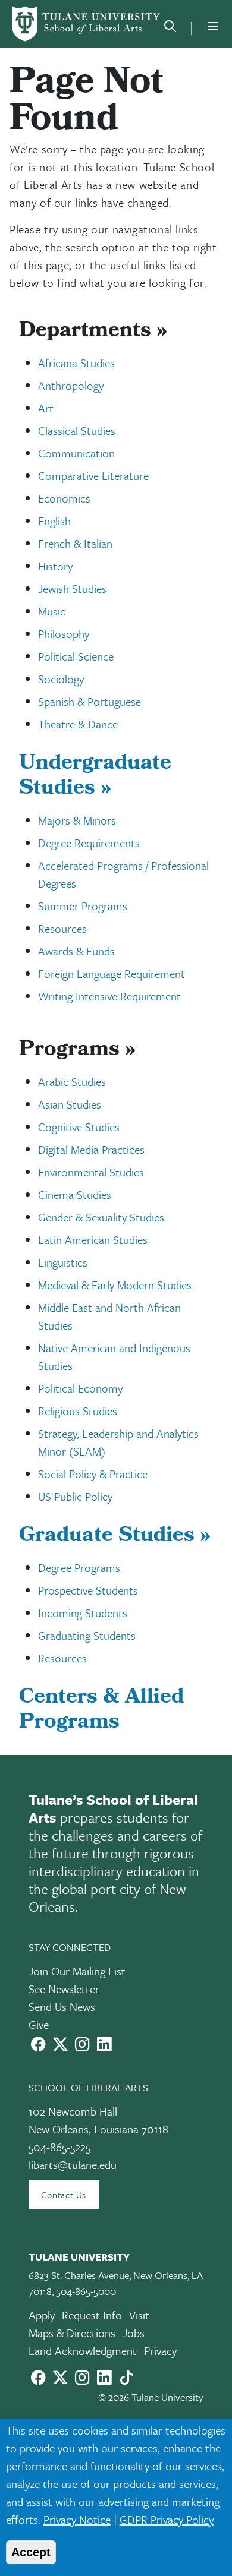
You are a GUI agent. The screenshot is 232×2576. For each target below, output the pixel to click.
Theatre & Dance (78, 724)
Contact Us (64, 2195)
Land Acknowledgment (83, 2351)
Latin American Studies (93, 1240)
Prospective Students (88, 1590)
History (55, 566)
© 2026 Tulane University (151, 2397)
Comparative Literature (93, 476)
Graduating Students (87, 1635)
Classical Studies (77, 430)
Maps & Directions (72, 2333)
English (54, 521)
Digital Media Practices (91, 1149)
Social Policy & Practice (93, 1474)
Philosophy (64, 634)
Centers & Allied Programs (101, 1711)
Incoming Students (83, 1613)
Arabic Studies (72, 1082)
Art (46, 408)
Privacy (160, 2351)
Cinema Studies (75, 1194)
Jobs (134, 2333)
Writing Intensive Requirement (109, 996)
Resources (62, 928)
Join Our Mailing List (77, 1971)
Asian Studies (70, 1104)
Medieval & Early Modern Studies (115, 1285)
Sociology (61, 679)
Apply (42, 2315)
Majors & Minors (77, 820)
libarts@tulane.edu (73, 2165)
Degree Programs (79, 1568)
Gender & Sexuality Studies (101, 1217)
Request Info (92, 2315)
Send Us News (62, 2007)
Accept (31, 2552)
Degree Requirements (89, 843)
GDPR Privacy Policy (167, 2519)
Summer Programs (83, 906)
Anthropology (71, 385)
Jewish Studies (72, 588)
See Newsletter (64, 1989)
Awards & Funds (76, 951)
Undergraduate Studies (95, 777)
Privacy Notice (77, 2519)
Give (39, 2024)
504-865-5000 (86, 2291)
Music (52, 611)
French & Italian (75, 543)
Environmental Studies (91, 1172)
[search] (170, 29)
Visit (139, 2315)
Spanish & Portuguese (90, 701)
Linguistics (63, 1262)
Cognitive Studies (79, 1127)
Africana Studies (76, 363)
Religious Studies (78, 1411)
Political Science (76, 656)
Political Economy (80, 1388)
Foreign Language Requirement (112, 973)
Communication (76, 453)
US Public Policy (75, 1496)
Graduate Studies (115, 1537)
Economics (64, 498)
